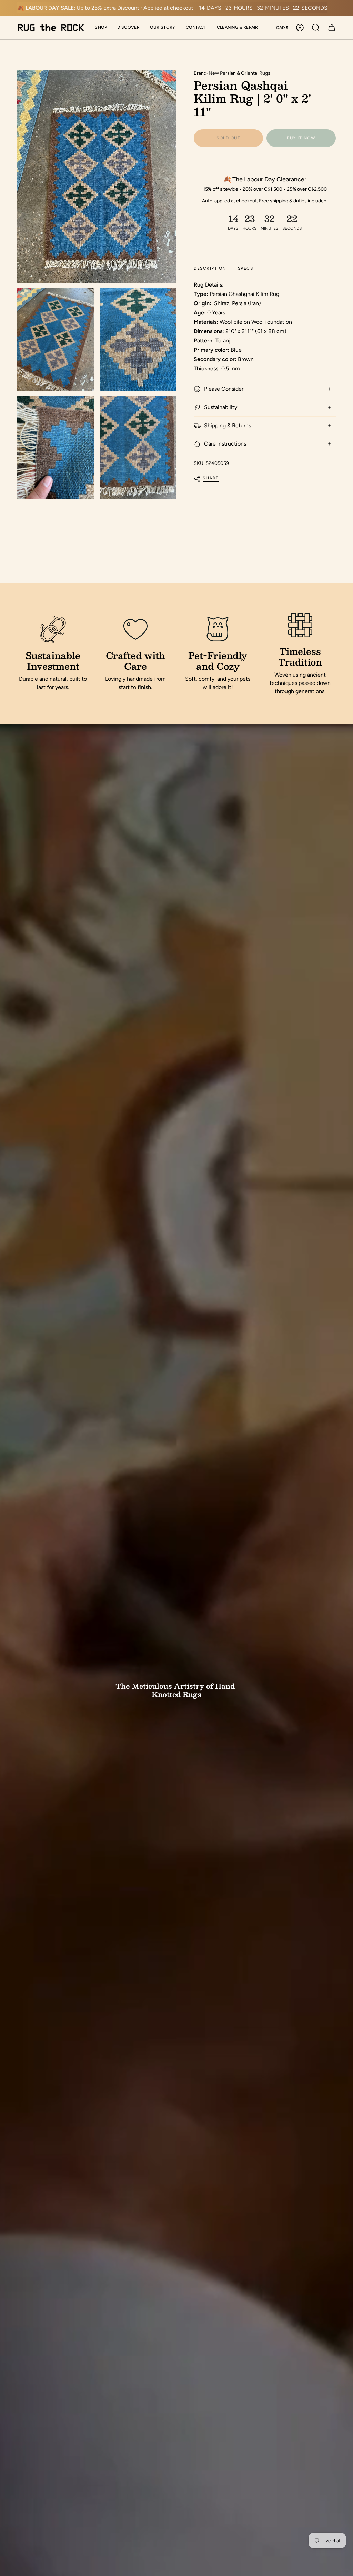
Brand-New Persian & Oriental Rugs (232, 73)
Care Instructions (225, 444)
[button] (101, 28)
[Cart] (332, 28)
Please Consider (224, 389)
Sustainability (221, 407)
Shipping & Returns (228, 425)
